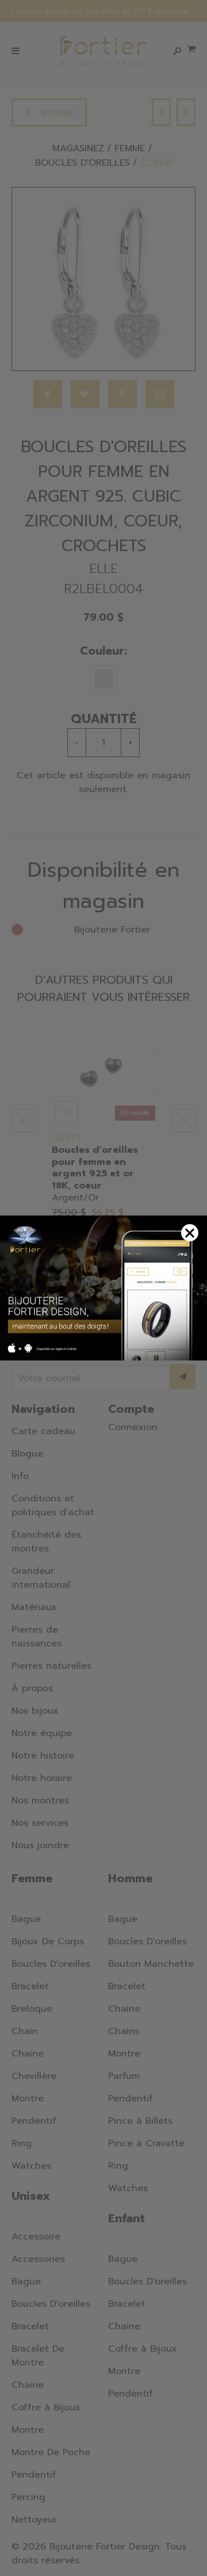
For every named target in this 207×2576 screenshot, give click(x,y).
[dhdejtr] (103, 1288)
